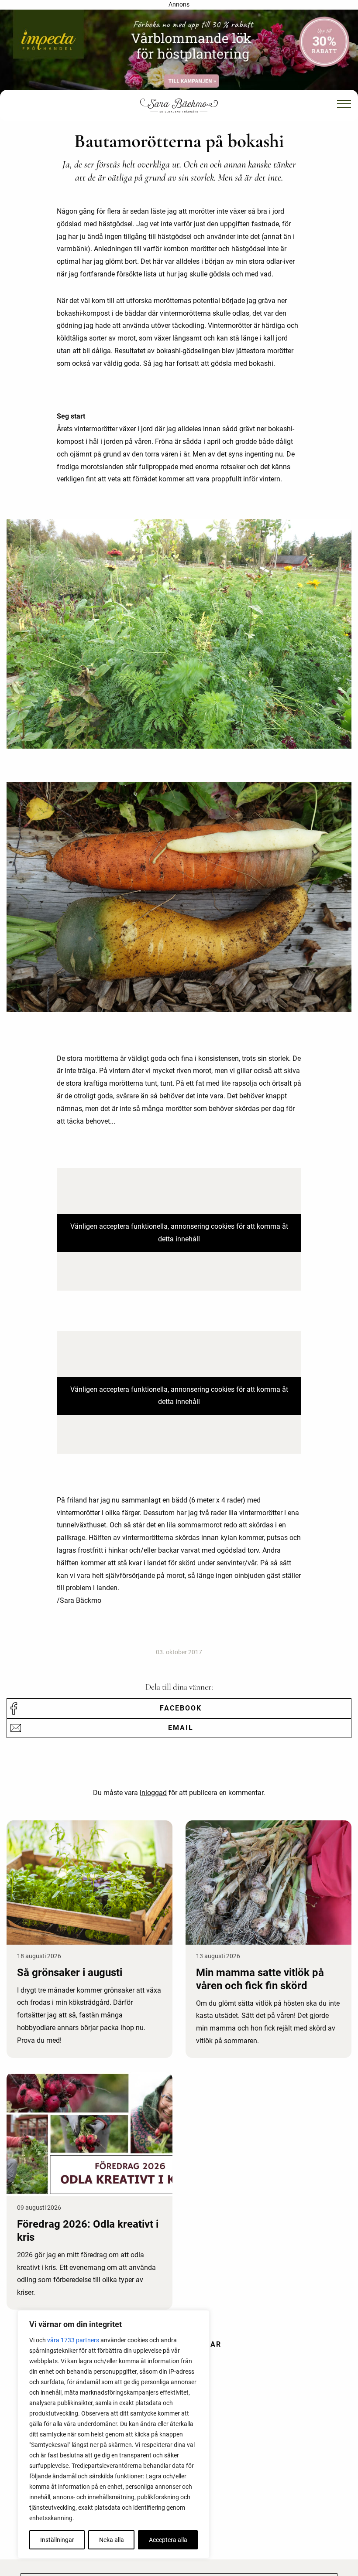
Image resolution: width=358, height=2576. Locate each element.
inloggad (153, 1793)
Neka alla (112, 2540)
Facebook (181, 1708)
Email (181, 1728)
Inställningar (57, 2540)
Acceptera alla (168, 2540)
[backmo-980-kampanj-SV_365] (179, 53)
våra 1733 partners (73, 2340)
